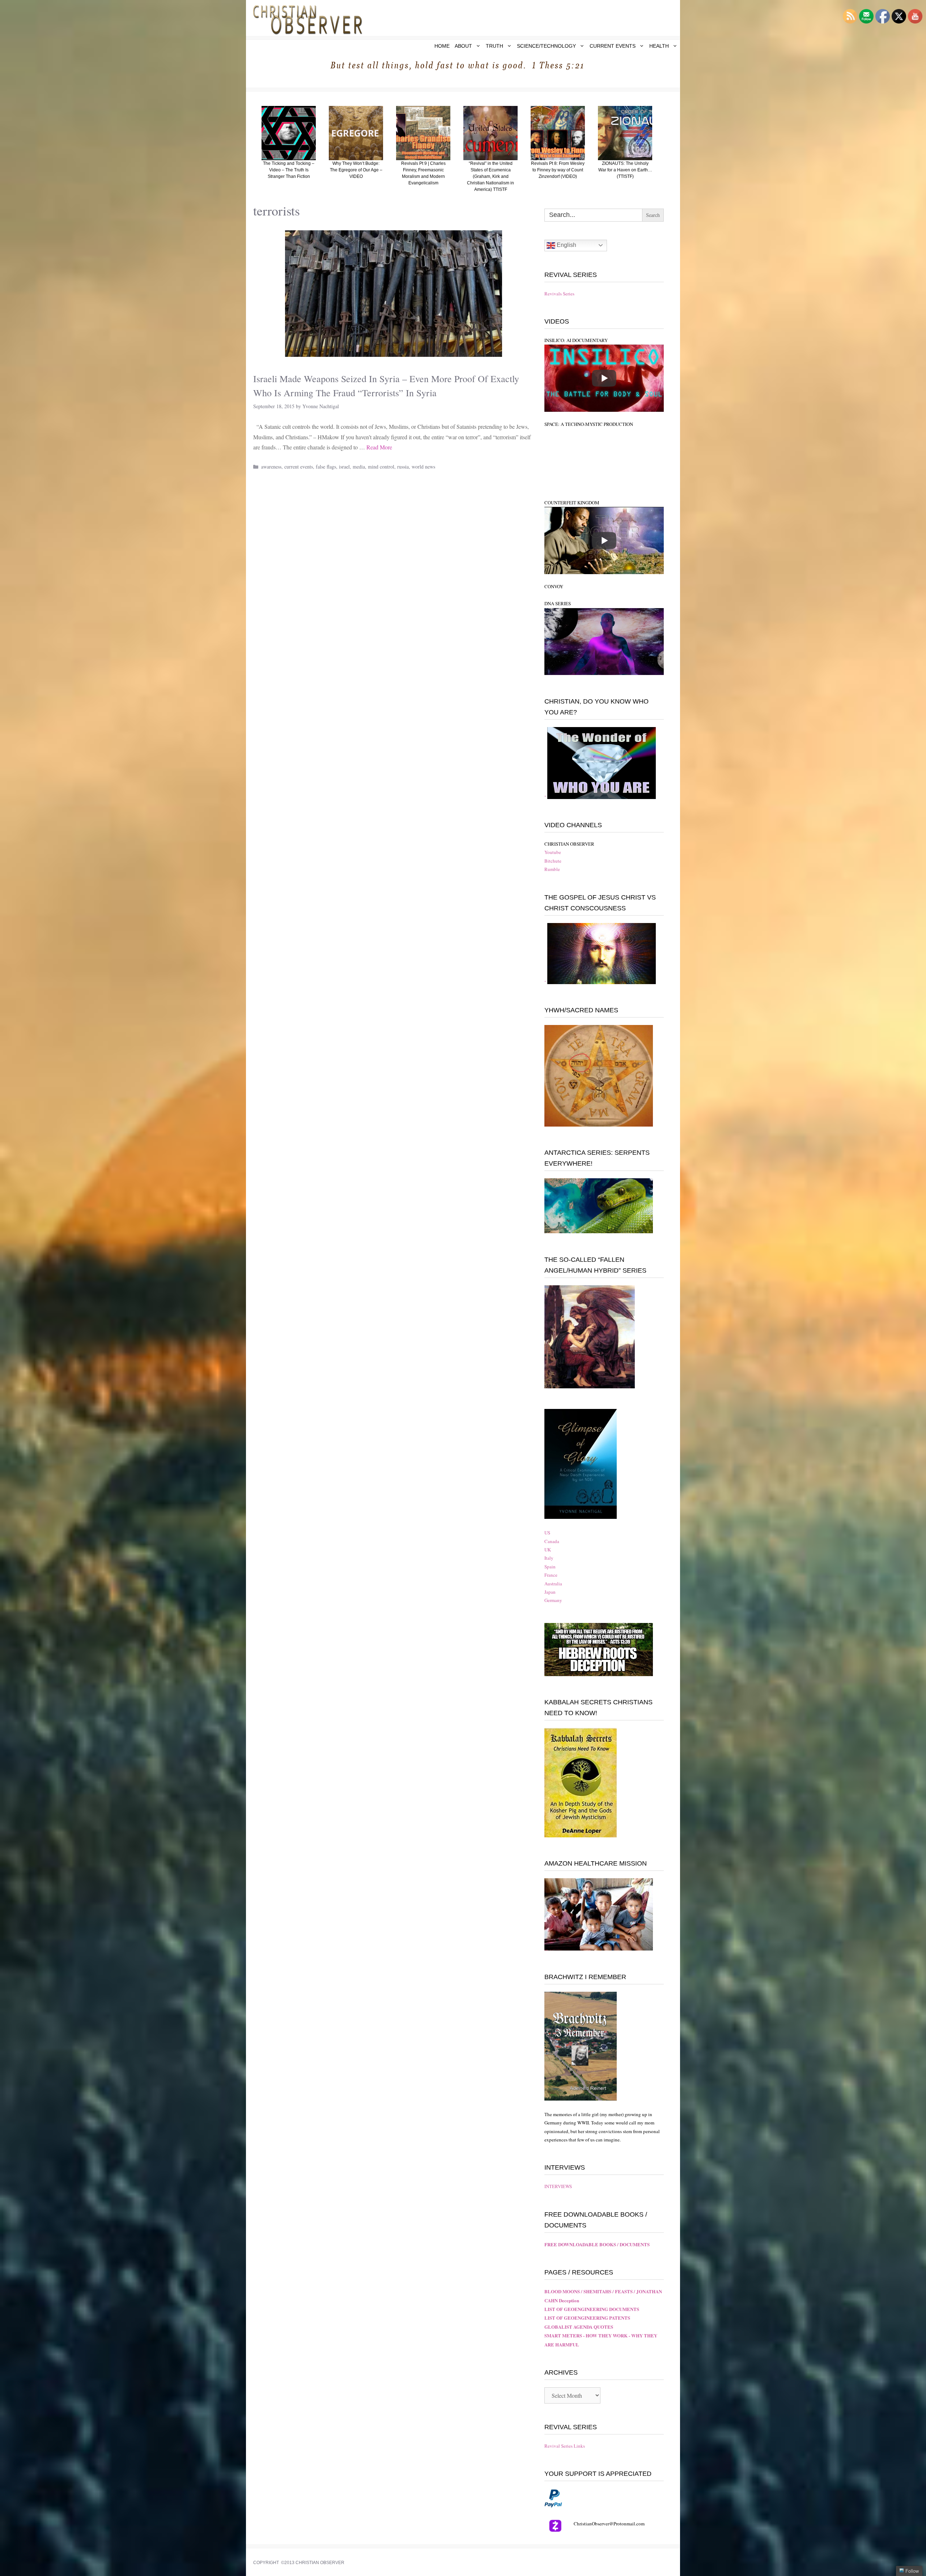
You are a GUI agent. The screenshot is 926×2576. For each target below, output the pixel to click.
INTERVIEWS (558, 2186)
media (359, 467)
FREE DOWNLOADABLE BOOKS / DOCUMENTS (597, 2244)
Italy (549, 1558)
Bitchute (553, 861)
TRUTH (494, 46)
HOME (442, 46)
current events (299, 467)
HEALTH (659, 46)
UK (548, 1550)
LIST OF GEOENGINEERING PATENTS (587, 2318)
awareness (271, 467)
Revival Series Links (565, 2446)
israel (344, 467)
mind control (381, 467)
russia (403, 467)
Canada (552, 1541)
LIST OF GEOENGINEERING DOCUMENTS (592, 2309)
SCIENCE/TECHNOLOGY (546, 46)
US (547, 1533)
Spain (550, 1567)
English (566, 245)
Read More (379, 447)
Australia (553, 1584)
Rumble (552, 869)
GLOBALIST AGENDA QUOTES (579, 2327)
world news (423, 467)
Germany (553, 1600)
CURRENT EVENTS (613, 46)
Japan (550, 1592)
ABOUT (463, 46)
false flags (326, 467)
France (551, 1575)
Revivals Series (559, 294)
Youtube (553, 852)
